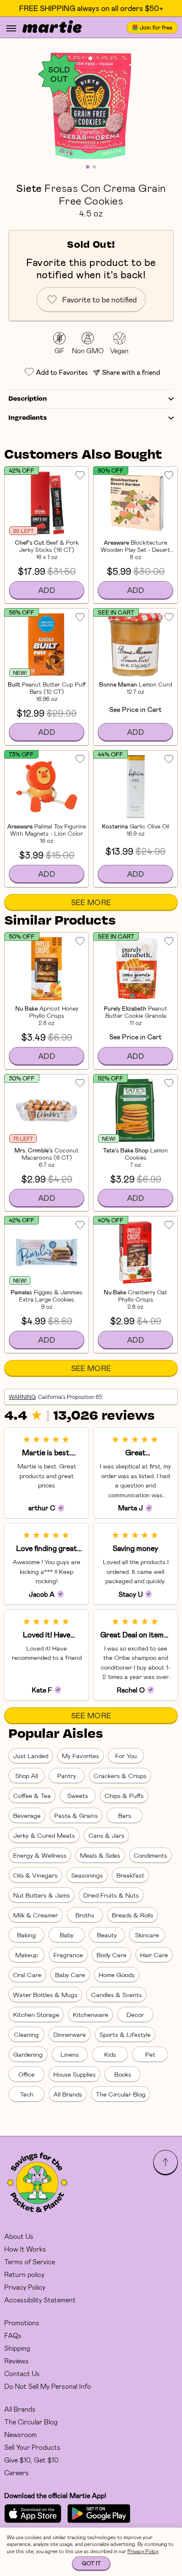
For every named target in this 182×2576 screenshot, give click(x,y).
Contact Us (22, 2373)
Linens (70, 2054)
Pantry (67, 1776)
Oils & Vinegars (35, 1875)
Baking (26, 1935)
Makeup (26, 1955)
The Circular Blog (121, 2094)
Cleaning (26, 2034)
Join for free (156, 27)
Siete (29, 188)
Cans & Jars (106, 1835)
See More (91, 902)
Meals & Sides (100, 1855)
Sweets (78, 1795)
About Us (19, 2236)
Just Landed (31, 1756)
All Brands (68, 2094)
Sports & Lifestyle (125, 2034)
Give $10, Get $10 (31, 2460)
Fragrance (68, 1955)
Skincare (147, 1935)
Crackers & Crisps (120, 1776)
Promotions (22, 2323)
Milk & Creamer (36, 1915)
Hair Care (154, 1955)
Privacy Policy (25, 2287)
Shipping (17, 2348)
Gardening (28, 2054)
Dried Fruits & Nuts (111, 1895)
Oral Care (27, 1975)
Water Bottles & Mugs (45, 1994)
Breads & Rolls (132, 1915)
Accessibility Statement (40, 2300)
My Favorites (80, 1756)
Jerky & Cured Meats (44, 1835)
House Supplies (74, 2074)
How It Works (25, 2249)
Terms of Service (30, 2262)
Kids (110, 2054)
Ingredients (28, 418)
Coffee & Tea (32, 1795)
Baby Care (70, 1975)
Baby (67, 1935)
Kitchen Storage (36, 2014)
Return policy (24, 2274)
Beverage (27, 1815)
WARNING (22, 1397)
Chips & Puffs (124, 1795)
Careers (17, 2472)
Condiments (150, 1855)
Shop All (27, 1776)
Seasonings (87, 1875)
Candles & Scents (116, 1994)
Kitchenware (91, 2014)
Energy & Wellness (40, 1855)
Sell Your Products (32, 2447)
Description (28, 399)
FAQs (13, 2335)
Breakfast (130, 1875)
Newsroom (21, 2434)
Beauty (107, 1935)
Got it (91, 2563)
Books (123, 2074)
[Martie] (52, 28)
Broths (85, 1915)
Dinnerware (70, 2034)
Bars (125, 1815)
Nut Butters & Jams (41, 1895)
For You (126, 1756)
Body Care (112, 1955)
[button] (91, 106)
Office (26, 2074)
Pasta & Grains (76, 1815)
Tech (27, 2094)
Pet (150, 2054)
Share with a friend (131, 372)
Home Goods (117, 1975)
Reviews (17, 2361)
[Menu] (11, 28)
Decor (135, 2014)
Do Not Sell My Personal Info (48, 2386)
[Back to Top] (165, 2162)
